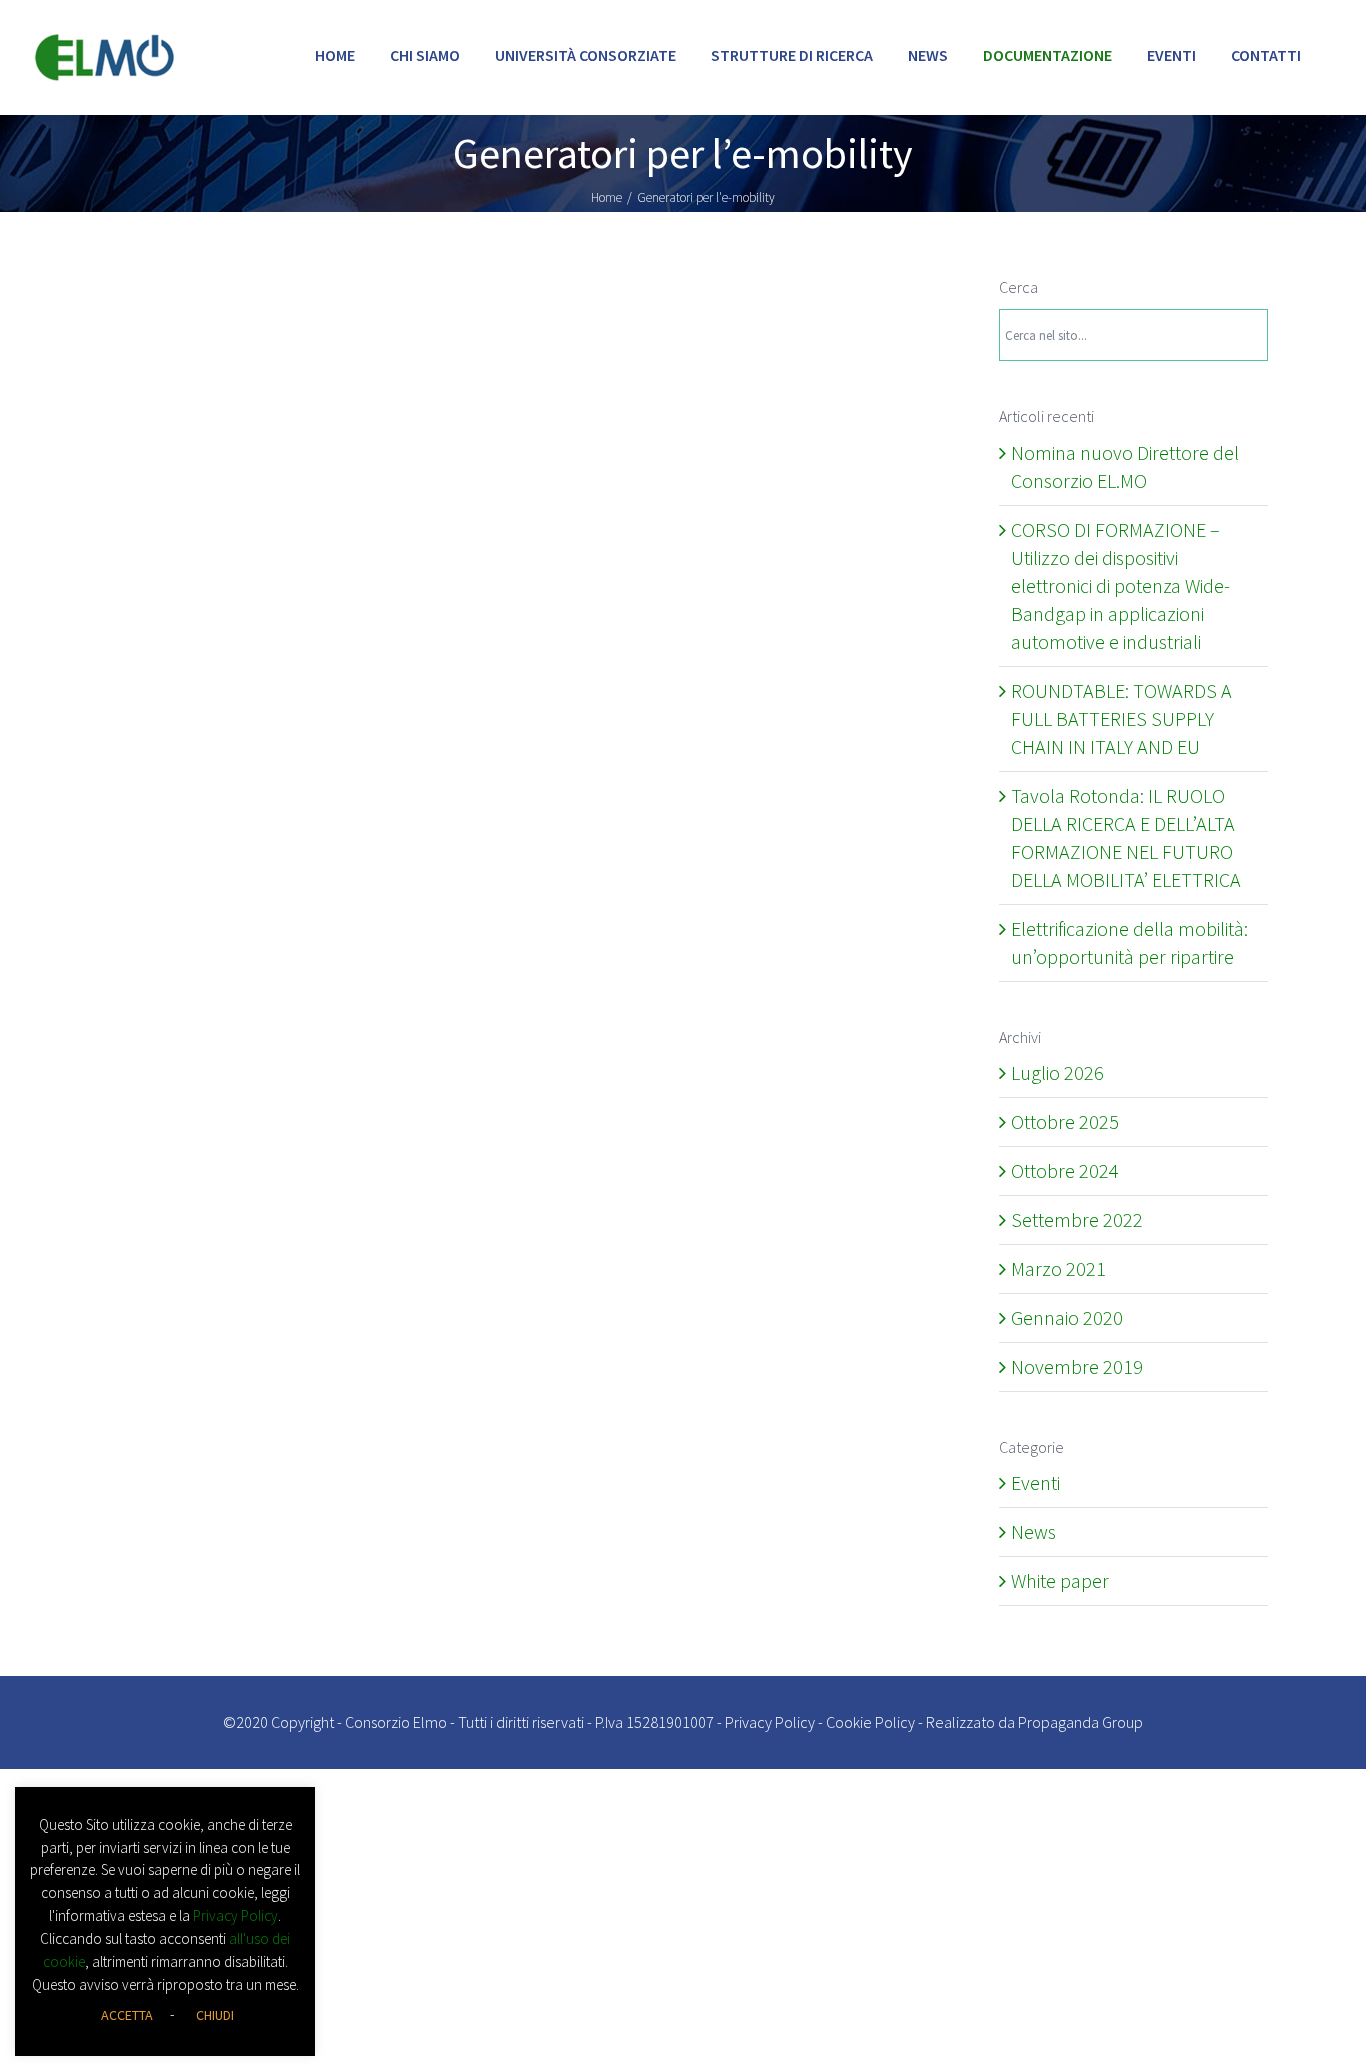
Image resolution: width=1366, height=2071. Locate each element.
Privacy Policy (770, 1722)
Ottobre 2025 (1065, 1121)
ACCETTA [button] (127, 2015)
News (1033, 1531)
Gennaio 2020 (1067, 1317)
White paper (1060, 1580)
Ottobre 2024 (1065, 1170)
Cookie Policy (870, 1722)
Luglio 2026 (1057, 1072)
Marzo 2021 (1058, 1268)
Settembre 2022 (1077, 1219)
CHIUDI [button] (215, 2015)
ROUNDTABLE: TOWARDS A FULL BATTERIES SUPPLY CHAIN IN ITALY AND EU (1121, 718)
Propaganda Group (1080, 1722)
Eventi (1035, 1482)
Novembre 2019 (1077, 1366)
